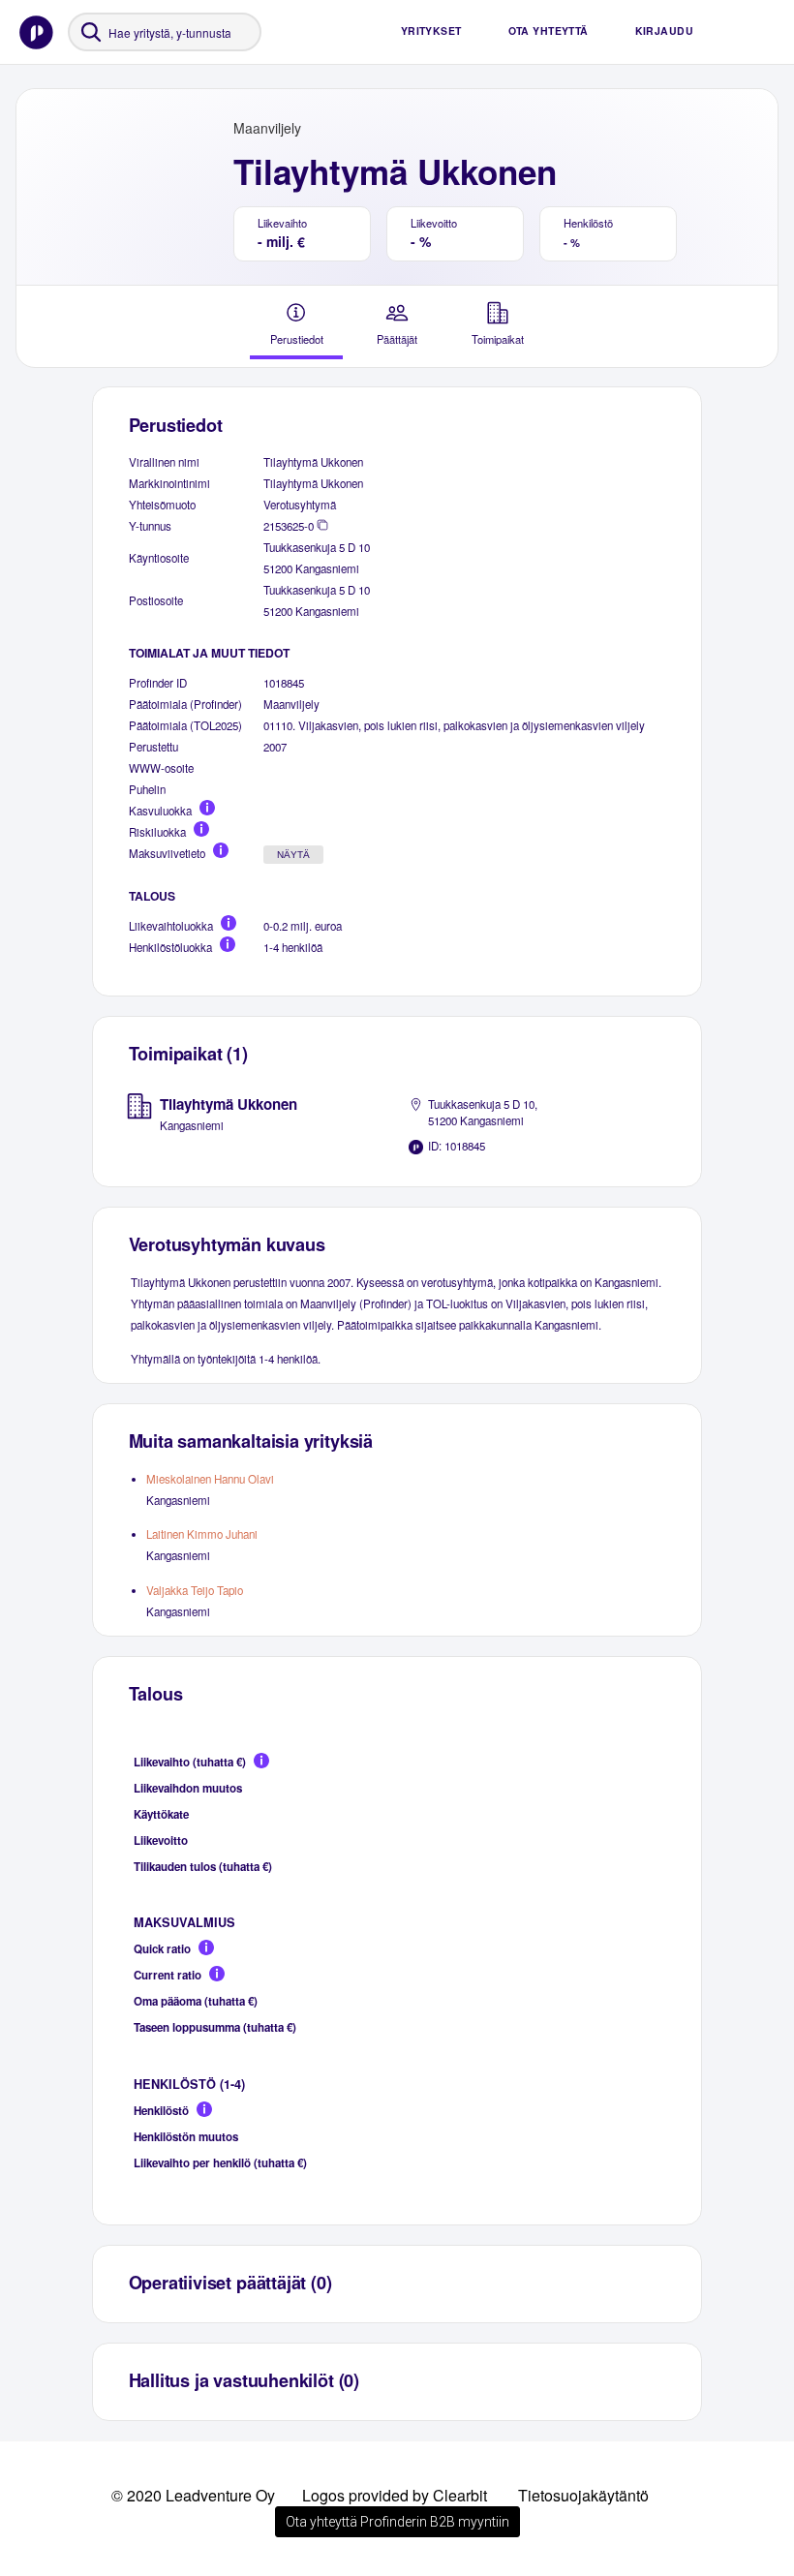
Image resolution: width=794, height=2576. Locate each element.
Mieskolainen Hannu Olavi (210, 1479)
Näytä (293, 855)
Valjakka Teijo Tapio (195, 1590)
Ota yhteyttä (549, 31)
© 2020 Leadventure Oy (193, 2495)
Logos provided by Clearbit (395, 2495)
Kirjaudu (664, 31)
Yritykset (431, 31)
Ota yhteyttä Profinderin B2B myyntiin (397, 2522)
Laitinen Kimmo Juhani (202, 1534)
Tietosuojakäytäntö (583, 2495)
